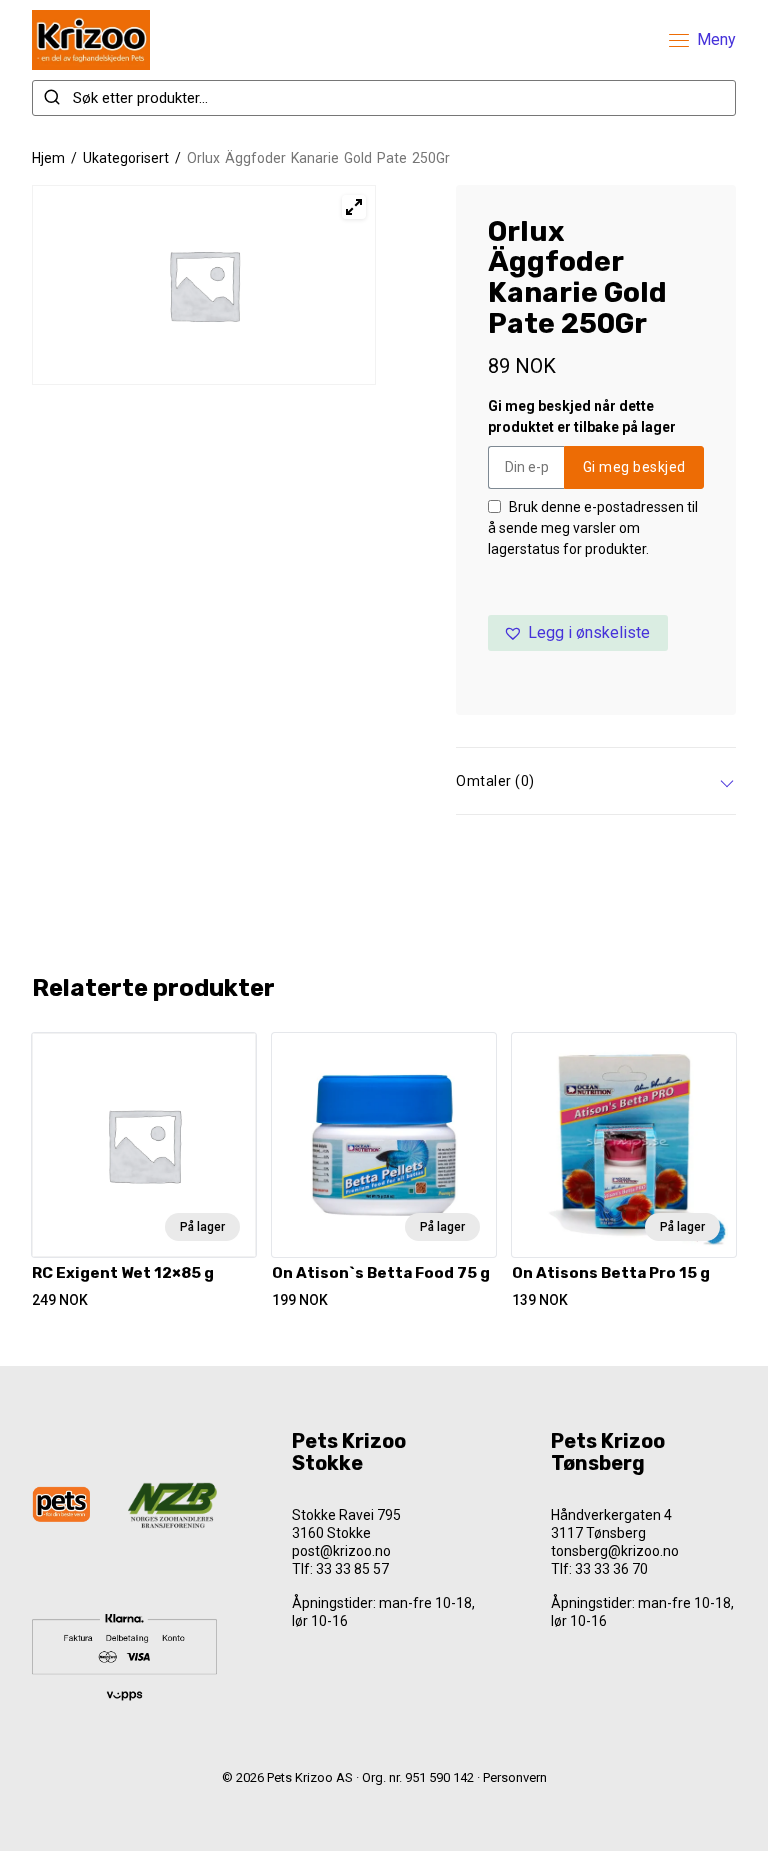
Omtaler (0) (495, 781)
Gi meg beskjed (634, 467)
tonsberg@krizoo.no (615, 1551)
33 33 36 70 (611, 1569)
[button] (578, 633)
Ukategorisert (126, 158)
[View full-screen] (354, 207)
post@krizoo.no (341, 1551)
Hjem (48, 158)
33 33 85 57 (352, 1569)
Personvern (515, 1777)
